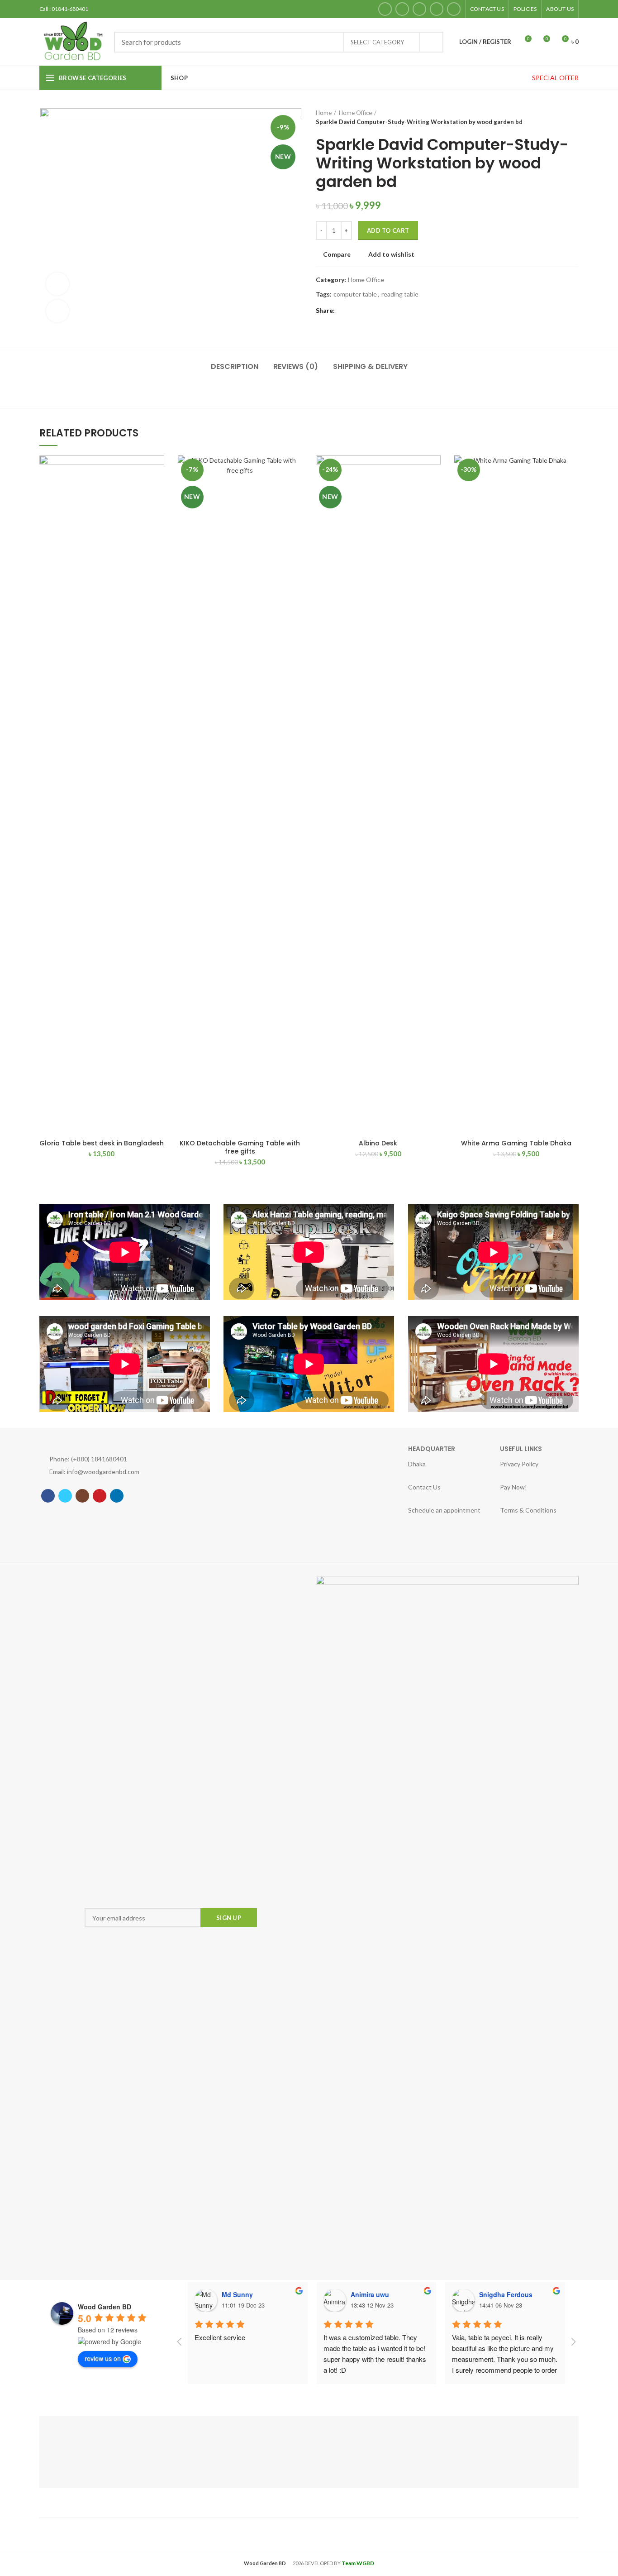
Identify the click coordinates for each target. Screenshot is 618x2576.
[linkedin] (454, 9)
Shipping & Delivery (370, 366)
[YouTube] (437, 9)
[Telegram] (389, 311)
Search (431, 42)
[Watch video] (57, 284)
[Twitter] (402, 9)
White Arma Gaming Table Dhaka (516, 1143)
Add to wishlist (391, 254)
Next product (574, 117)
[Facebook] (385, 9)
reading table (400, 294)
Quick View (157, 491)
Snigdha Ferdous (506, 2294)
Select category (377, 42)
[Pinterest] (367, 311)
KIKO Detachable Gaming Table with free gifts (240, 1147)
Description (235, 366)
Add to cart (388, 230)
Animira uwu (370, 2294)
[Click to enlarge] (57, 311)
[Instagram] (419, 9)
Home (324, 113)
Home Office (355, 113)
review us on (103, 2358)
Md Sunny (237, 2294)
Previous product (556, 117)
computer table (355, 294)
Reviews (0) (296, 366)
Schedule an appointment (245, 1472)
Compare (337, 254)
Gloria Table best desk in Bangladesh (102, 1143)
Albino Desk (378, 1143)
